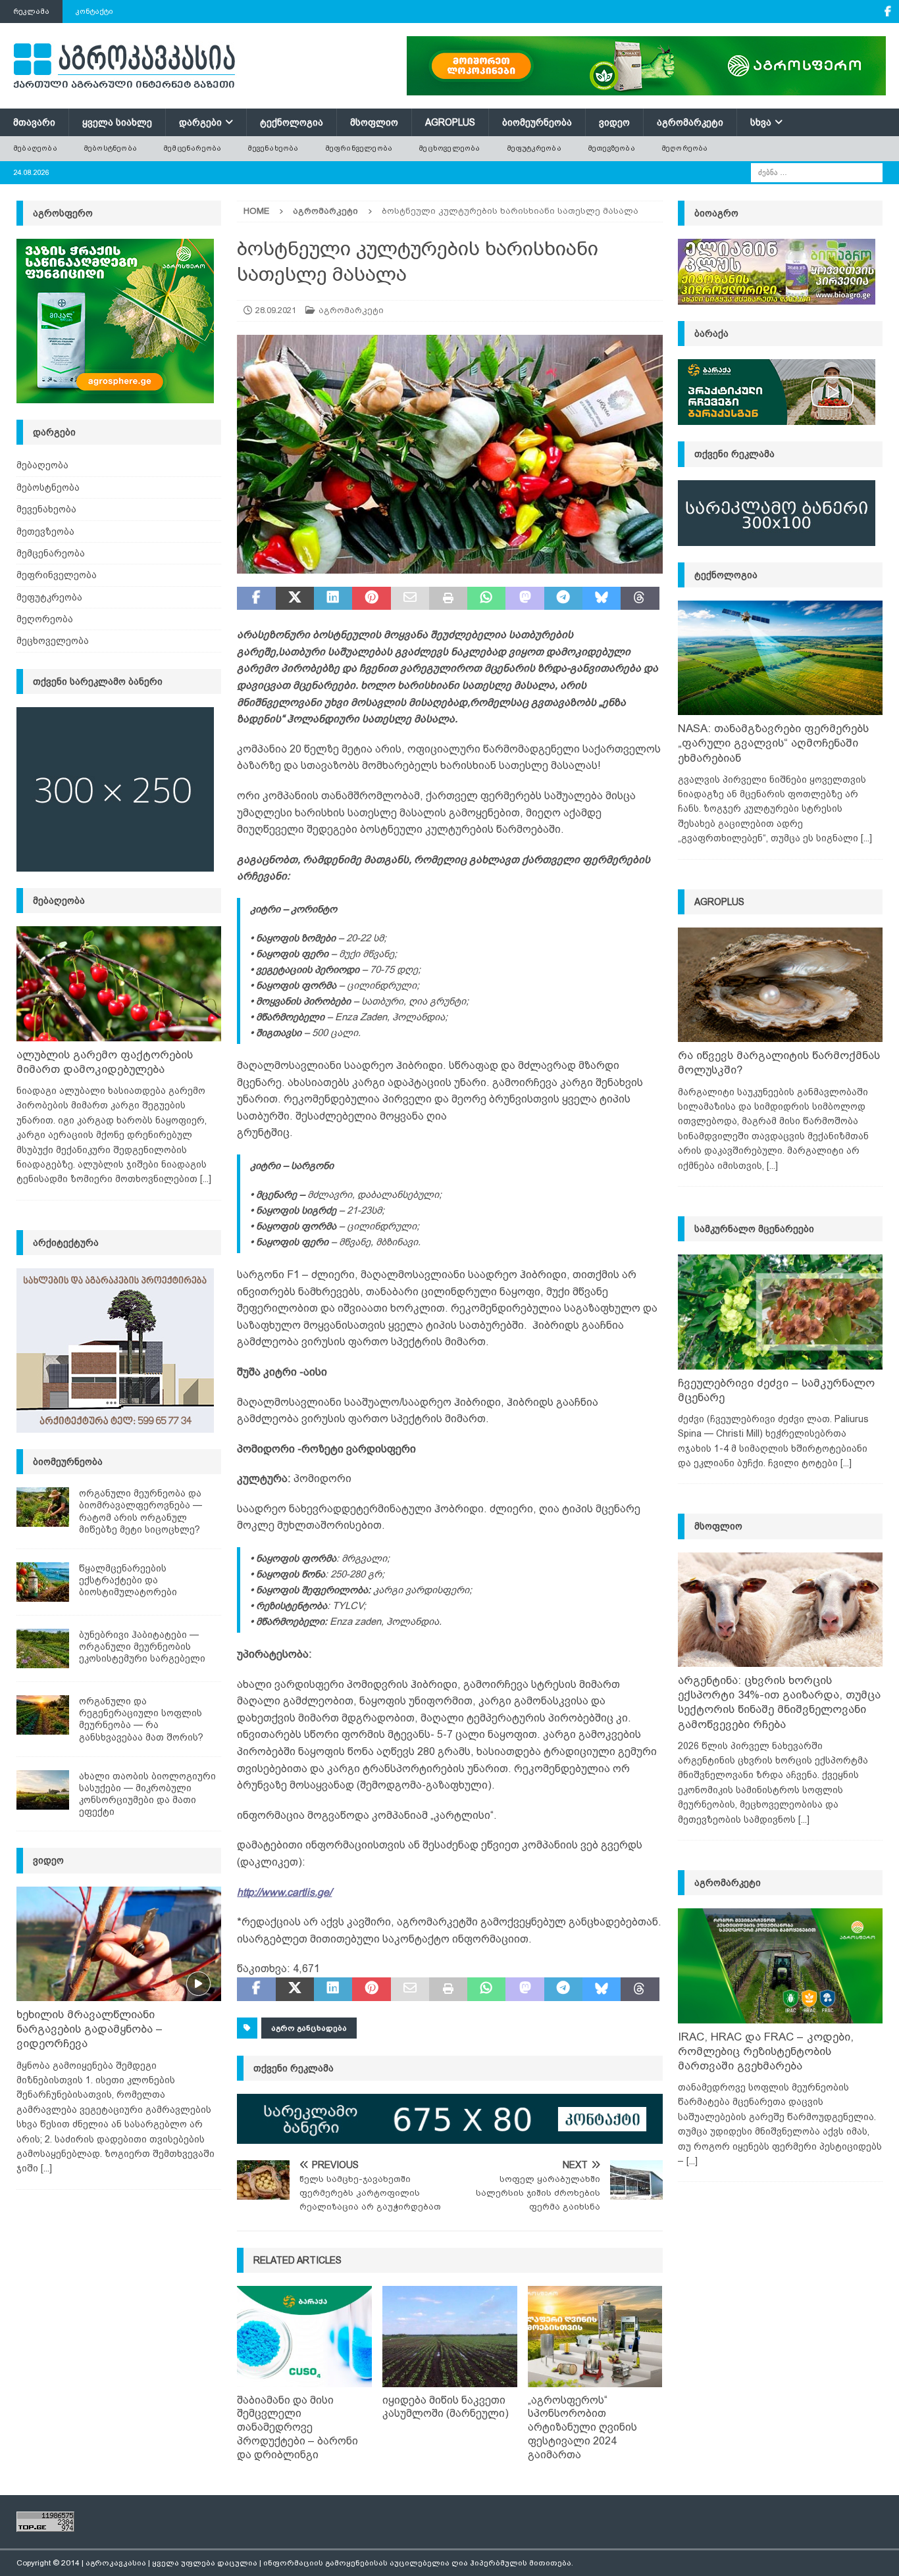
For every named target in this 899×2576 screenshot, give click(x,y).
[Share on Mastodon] (525, 599)
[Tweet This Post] (295, 599)
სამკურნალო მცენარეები (754, 1229)
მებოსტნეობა (110, 148)
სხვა (761, 122)
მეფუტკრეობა (534, 148)
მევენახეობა (273, 148)
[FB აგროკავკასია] (887, 12)
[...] (206, 1179)
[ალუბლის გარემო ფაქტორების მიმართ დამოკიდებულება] (119, 984)
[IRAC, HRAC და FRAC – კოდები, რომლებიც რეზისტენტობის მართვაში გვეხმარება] (780, 1966)
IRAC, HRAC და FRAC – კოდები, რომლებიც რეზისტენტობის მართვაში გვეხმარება (766, 2051)
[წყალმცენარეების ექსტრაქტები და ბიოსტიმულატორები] (43, 1582)
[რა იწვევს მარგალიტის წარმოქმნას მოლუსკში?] (780, 985)
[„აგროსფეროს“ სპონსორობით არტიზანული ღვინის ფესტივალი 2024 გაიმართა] (595, 2337)
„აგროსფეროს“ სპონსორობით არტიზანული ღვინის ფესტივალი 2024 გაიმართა (582, 2427)
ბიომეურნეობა (537, 122)
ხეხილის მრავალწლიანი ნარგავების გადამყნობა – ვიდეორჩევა (90, 2029)
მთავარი (34, 122)
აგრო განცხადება (309, 2028)
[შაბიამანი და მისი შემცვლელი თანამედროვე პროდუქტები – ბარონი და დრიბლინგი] (304, 2337)
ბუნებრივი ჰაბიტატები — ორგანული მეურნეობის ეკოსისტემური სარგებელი (142, 1647)
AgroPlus (450, 122)
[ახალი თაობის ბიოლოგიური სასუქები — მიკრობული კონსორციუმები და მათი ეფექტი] (43, 1790)
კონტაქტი (94, 11)
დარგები (200, 122)
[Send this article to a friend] (410, 599)
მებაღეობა (35, 148)
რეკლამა (31, 11)
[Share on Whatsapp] (486, 599)
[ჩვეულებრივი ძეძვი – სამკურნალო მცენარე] (780, 1312)
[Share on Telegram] (563, 599)
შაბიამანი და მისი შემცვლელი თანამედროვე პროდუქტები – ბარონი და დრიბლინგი (297, 2427)
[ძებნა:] (817, 172)
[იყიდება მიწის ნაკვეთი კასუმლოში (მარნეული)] (450, 2337)
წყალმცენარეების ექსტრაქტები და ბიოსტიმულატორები (128, 1580)
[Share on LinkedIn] (333, 599)
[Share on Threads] (640, 599)
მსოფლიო (374, 122)
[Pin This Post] (371, 599)
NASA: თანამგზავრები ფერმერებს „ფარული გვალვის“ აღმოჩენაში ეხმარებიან (773, 743)
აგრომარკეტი (690, 122)
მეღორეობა (685, 148)
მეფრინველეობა (359, 148)
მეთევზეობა (611, 148)
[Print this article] (448, 599)
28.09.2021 (276, 310)
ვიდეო (614, 122)
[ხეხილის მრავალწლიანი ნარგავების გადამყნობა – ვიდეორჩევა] (119, 1944)
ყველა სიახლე (117, 122)
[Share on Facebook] (256, 599)
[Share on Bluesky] (602, 599)
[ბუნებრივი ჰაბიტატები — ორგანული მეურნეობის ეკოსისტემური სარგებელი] (43, 1648)
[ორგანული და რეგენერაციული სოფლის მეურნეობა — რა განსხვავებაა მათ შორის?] (43, 1715)
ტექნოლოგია (292, 122)
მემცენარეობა (192, 148)
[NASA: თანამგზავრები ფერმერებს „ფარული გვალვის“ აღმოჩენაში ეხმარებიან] (780, 658)
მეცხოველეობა (449, 148)
